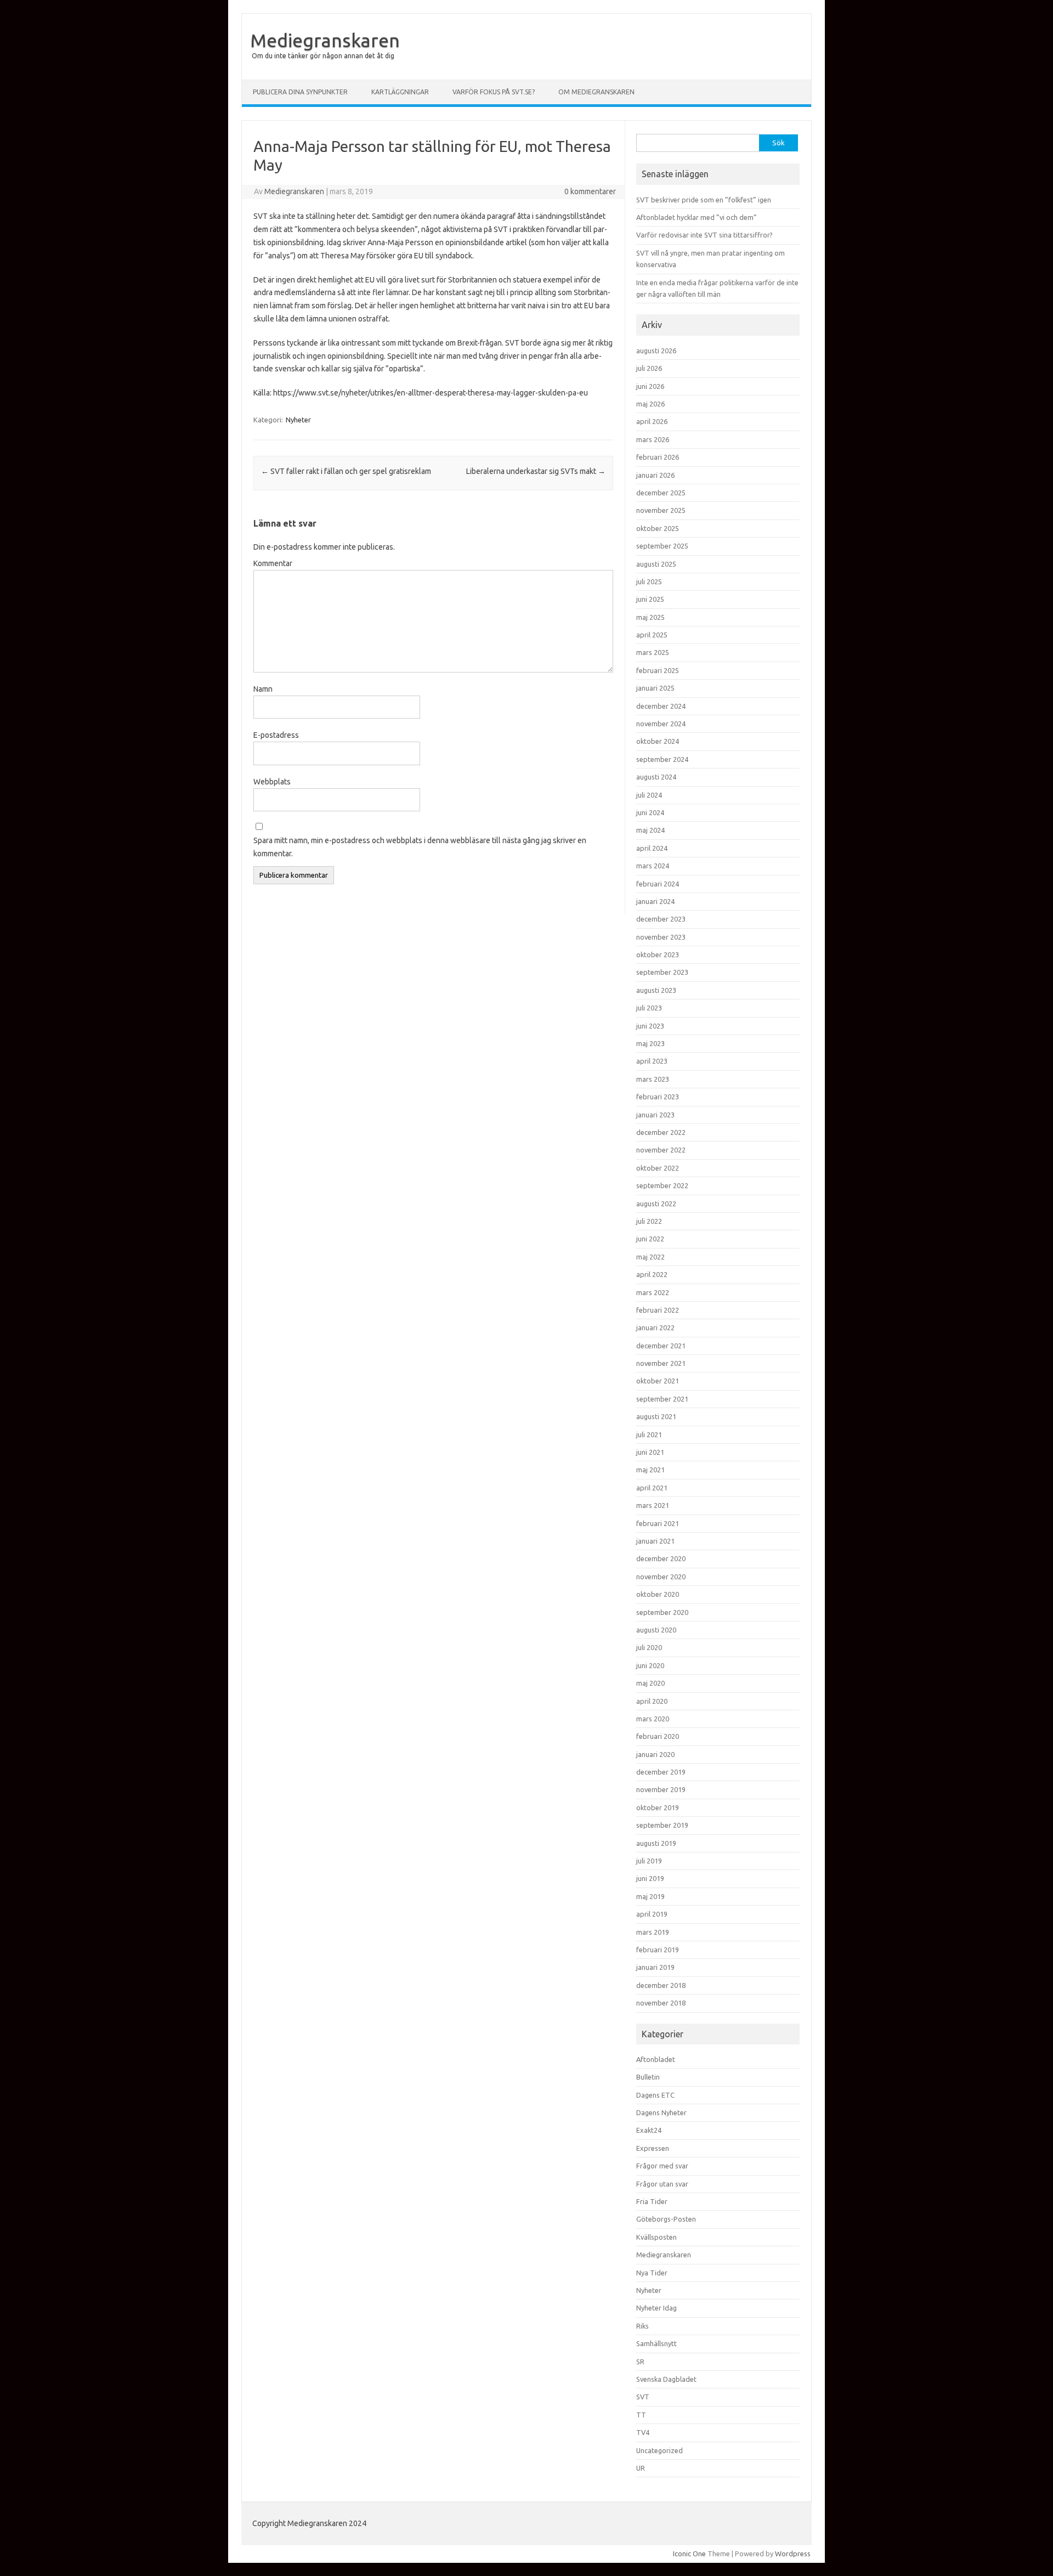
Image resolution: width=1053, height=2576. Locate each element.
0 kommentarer (590, 191)
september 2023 (662, 972)
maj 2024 (650, 830)
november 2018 (661, 2003)
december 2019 (661, 1772)
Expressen (653, 2148)
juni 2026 (650, 386)
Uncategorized (659, 2450)
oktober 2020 (658, 1594)
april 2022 (652, 1274)
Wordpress (793, 2554)
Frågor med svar (662, 2166)
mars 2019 (653, 1932)
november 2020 (661, 1577)
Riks (642, 2326)
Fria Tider (652, 2201)
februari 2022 (658, 1310)
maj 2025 (650, 617)
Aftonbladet (656, 2059)
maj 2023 (650, 1043)
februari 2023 (658, 1097)
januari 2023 (655, 1115)
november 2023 (661, 937)
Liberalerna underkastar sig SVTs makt (536, 471)
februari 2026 (658, 457)
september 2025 (662, 546)
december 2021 (661, 1346)
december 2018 (661, 1985)
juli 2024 (649, 795)
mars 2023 (653, 1079)
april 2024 (652, 848)
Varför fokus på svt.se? (494, 92)
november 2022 (661, 1150)
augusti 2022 (656, 1204)
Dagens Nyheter (661, 2112)
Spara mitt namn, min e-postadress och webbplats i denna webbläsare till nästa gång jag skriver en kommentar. (420, 847)
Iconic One (689, 2554)
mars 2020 (653, 1719)
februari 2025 (658, 670)
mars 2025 (653, 652)
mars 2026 (653, 439)
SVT (643, 2397)
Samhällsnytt (656, 2343)
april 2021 (652, 1488)
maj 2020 (650, 1683)
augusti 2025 (656, 564)
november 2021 (661, 1363)
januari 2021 (655, 1541)
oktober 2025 (658, 528)
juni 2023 (650, 1026)
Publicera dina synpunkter (300, 92)
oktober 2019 (658, 1807)
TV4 (643, 2432)
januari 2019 (655, 1967)
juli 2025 (649, 581)
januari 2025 (655, 688)
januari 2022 (655, 1327)
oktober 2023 (658, 954)
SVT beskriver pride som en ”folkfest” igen (704, 200)
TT (641, 2415)
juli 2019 (649, 1861)
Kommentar (273, 563)
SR (640, 2362)
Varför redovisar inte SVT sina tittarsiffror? (704, 235)
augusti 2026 (656, 351)
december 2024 (661, 706)
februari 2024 (658, 884)
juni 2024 (650, 812)
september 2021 (662, 1399)
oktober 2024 (658, 741)
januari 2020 (655, 1754)
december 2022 (661, 1132)
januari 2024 (655, 901)
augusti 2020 (656, 1630)
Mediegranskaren (325, 40)
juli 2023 (649, 1008)
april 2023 (652, 1061)
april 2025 (652, 635)
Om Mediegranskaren (596, 92)
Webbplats (272, 782)
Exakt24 (649, 2130)
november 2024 (661, 724)
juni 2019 (650, 1878)
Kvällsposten (656, 2237)
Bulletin (648, 2077)
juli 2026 (649, 368)
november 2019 (661, 1789)
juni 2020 (650, 1665)
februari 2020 (658, 1736)
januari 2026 (655, 475)
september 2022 (662, 1185)
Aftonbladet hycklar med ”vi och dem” (697, 217)
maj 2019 (650, 1896)
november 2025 (661, 510)
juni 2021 (650, 1452)
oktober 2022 (658, 1168)
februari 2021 (658, 1523)
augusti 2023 (656, 990)
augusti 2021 (656, 1416)
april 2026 (652, 421)
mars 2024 (653, 866)
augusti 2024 (656, 777)
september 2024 (662, 759)
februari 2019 (658, 1950)
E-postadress (276, 735)
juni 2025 (650, 599)
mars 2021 (653, 1505)
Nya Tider (652, 2273)
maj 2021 (650, 1470)
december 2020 (661, 1558)
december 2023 (661, 919)
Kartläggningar (400, 92)
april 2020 (652, 1701)
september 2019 (662, 1825)
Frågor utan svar (662, 2184)
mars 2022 (653, 1292)
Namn (263, 689)
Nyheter (298, 420)
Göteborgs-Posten (666, 2219)
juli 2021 (649, 1434)
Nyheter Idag (656, 2308)
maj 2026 (650, 404)
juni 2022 (650, 1239)
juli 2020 (649, 1647)
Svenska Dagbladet (666, 2379)
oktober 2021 (658, 1381)
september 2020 (662, 1612)
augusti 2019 (656, 1843)
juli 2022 (649, 1221)
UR (641, 2468)
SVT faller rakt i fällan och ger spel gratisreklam (346, 471)
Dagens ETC (655, 2095)
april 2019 (652, 1914)
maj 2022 (650, 1257)
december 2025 (661, 493)
